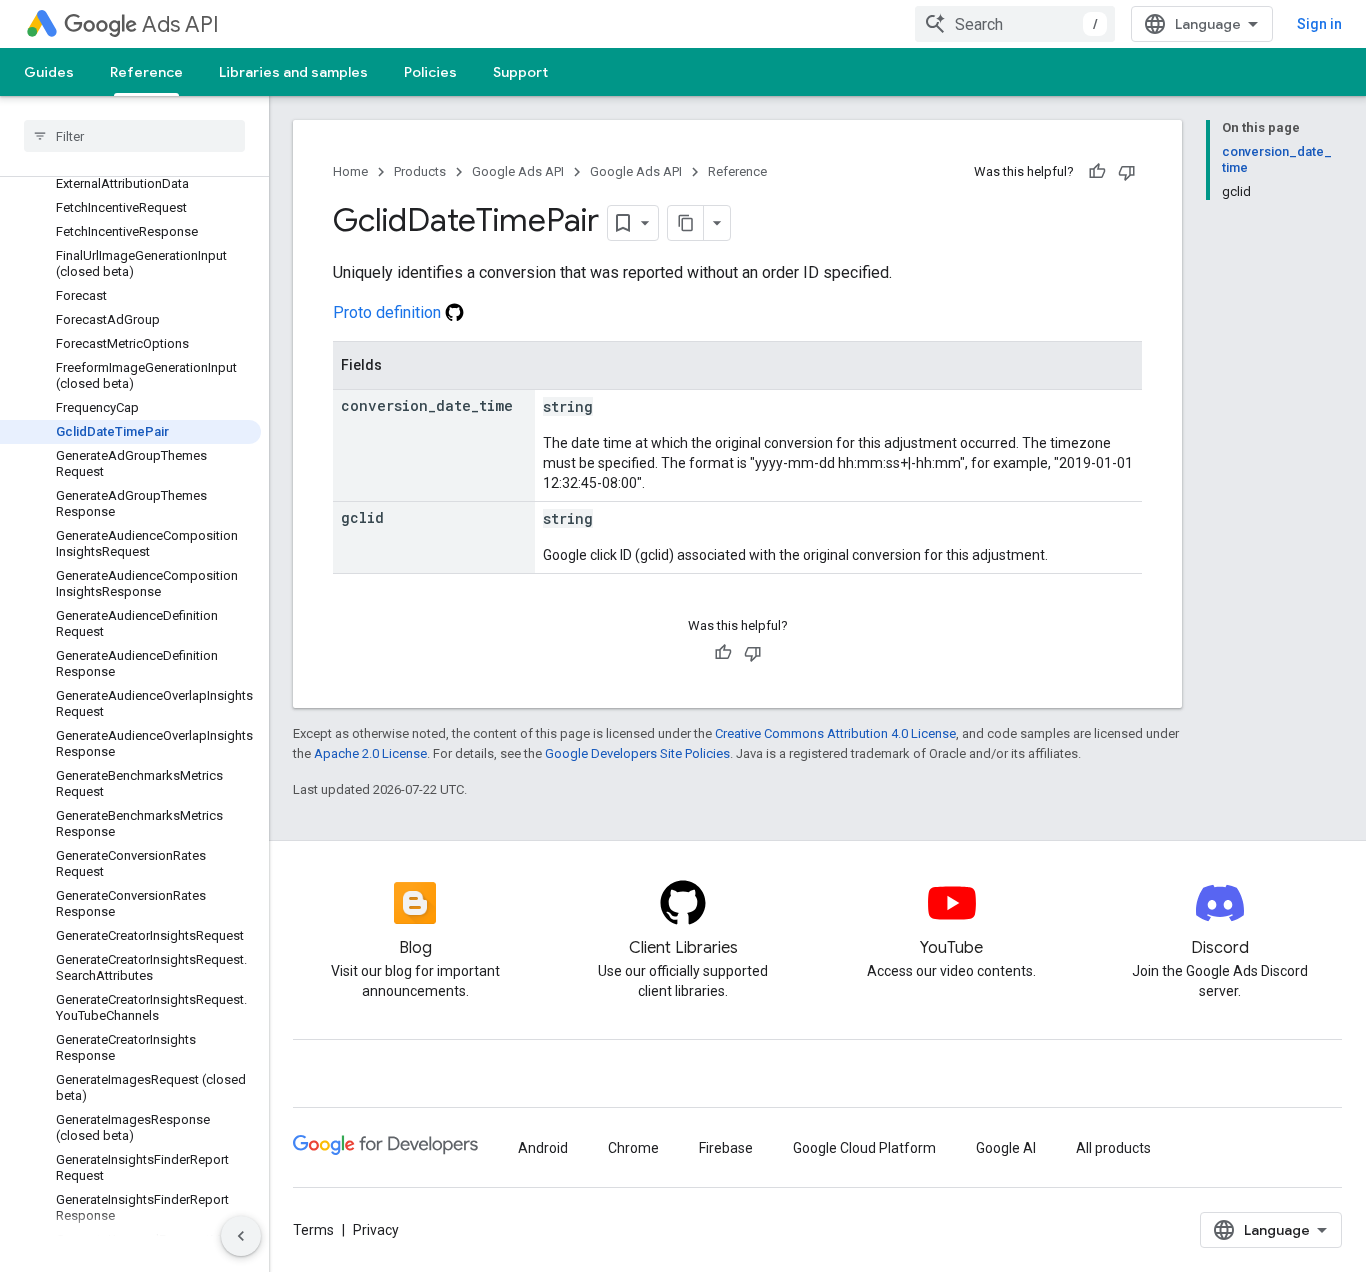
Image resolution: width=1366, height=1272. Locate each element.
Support (520, 72)
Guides (49, 72)
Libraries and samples (293, 72)
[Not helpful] (1127, 172)
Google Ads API (518, 171)
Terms (313, 1230)
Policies (430, 72)
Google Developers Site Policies (637, 753)
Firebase (726, 1148)
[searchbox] (134, 136)
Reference (146, 72)
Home (350, 171)
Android (543, 1148)
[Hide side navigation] (241, 1236)
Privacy (376, 1230)
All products (1113, 1148)
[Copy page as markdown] (686, 223)
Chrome (633, 1148)
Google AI (1006, 1148)
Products (420, 171)
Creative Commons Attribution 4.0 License (835, 733)
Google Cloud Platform (864, 1148)
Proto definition (389, 312)
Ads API (180, 24)
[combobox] (1015, 24)
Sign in (1319, 24)
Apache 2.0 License (370, 753)
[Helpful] (1097, 172)
